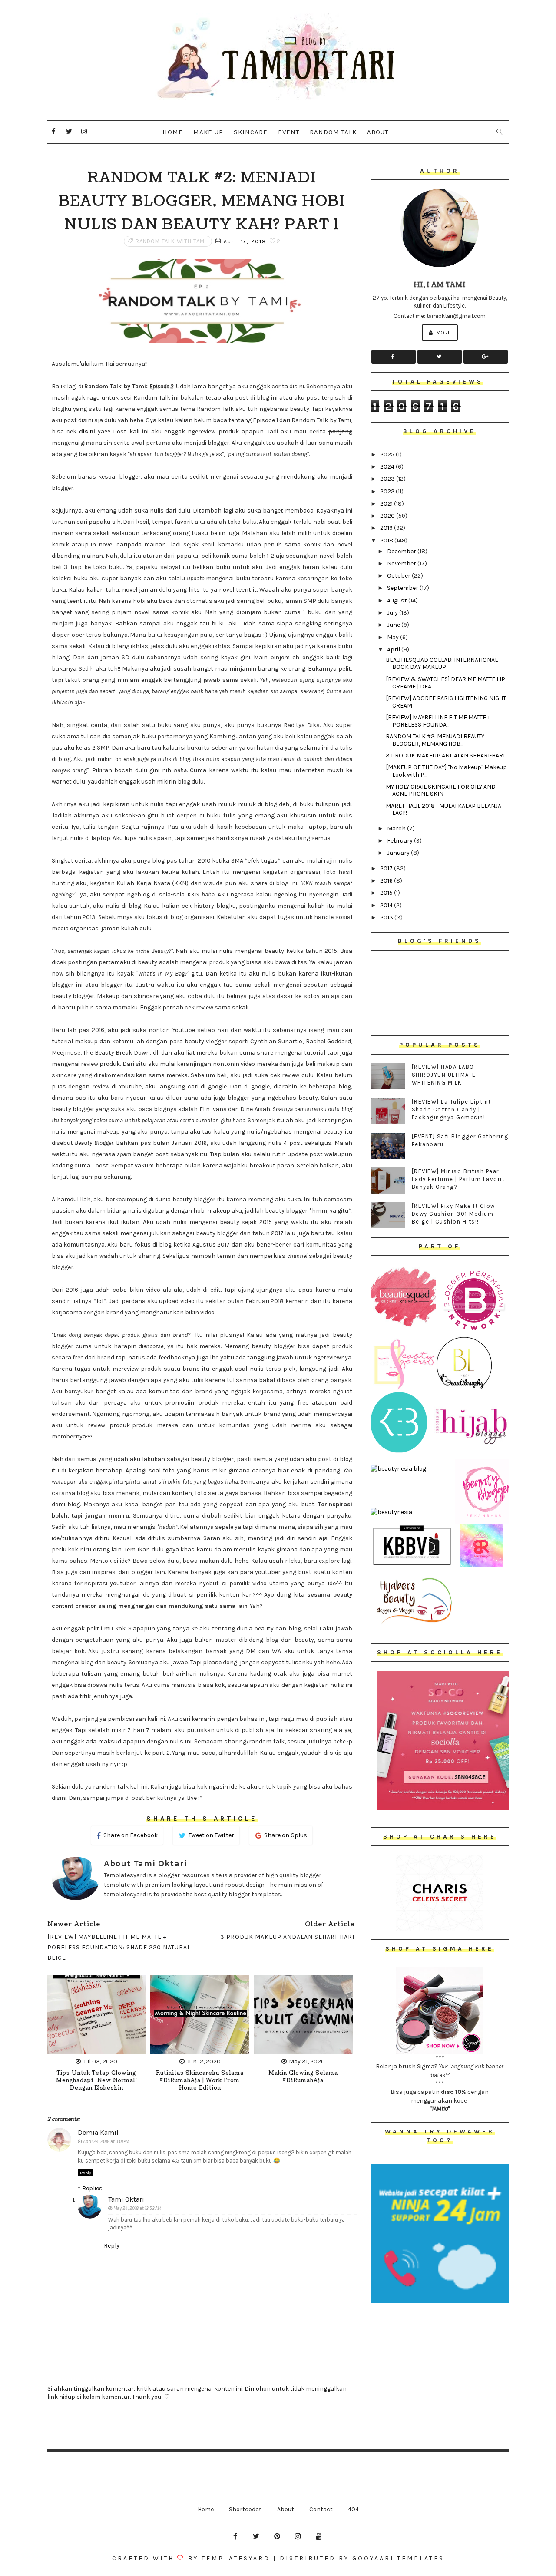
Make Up (208, 132)
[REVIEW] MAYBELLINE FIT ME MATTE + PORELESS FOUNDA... (438, 721)
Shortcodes (245, 2509)
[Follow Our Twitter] (440, 357)
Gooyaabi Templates (398, 2558)
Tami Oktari (126, 2199)
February (400, 841)
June (394, 625)
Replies (92, 2188)
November (402, 564)
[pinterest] (277, 2536)
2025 (388, 455)
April (394, 650)
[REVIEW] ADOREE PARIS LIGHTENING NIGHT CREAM (446, 702)
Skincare (251, 132)
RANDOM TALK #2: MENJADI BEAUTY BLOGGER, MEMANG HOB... (435, 740)
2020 (388, 516)
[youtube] (319, 2536)
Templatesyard (236, 2558)
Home (173, 132)
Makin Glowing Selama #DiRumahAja (303, 2077)
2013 (387, 918)
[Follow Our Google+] (486, 357)
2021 (387, 504)
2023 (388, 479)
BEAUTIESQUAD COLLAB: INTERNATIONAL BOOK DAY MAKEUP (442, 664)
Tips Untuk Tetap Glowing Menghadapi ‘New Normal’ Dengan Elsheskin (97, 2081)
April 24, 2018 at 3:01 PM (106, 2141)
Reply (86, 2173)
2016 (387, 881)
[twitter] (69, 132)
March (397, 828)
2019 (387, 528)
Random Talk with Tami (171, 241)
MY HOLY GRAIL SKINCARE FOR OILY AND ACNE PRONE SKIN (441, 790)
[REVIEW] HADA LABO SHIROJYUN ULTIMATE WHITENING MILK (444, 1075)
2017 (387, 868)
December (402, 551)
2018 (387, 541)
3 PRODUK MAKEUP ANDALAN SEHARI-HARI (445, 756)
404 (353, 2509)
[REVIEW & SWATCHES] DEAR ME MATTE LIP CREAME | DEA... (445, 683)
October (399, 576)
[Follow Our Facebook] (394, 357)
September (403, 588)
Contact (321, 2509)
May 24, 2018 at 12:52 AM (137, 2208)
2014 (387, 905)
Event (289, 132)
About (378, 132)
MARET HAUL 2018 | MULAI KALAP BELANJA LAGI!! (443, 810)
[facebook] (54, 132)
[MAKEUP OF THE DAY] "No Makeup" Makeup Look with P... (446, 771)
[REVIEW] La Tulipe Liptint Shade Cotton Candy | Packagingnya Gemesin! (452, 1109)
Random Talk (333, 132)
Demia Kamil (98, 2132)
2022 (388, 491)
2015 (387, 893)
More (443, 332)
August (398, 600)
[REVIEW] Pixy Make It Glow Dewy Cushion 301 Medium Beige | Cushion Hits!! (453, 1214)
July (393, 613)
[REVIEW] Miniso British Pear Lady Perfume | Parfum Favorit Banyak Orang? (458, 1179)
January (399, 853)
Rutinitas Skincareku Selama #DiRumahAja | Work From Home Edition (200, 2081)
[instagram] (84, 132)
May (394, 637)
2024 (388, 467)
